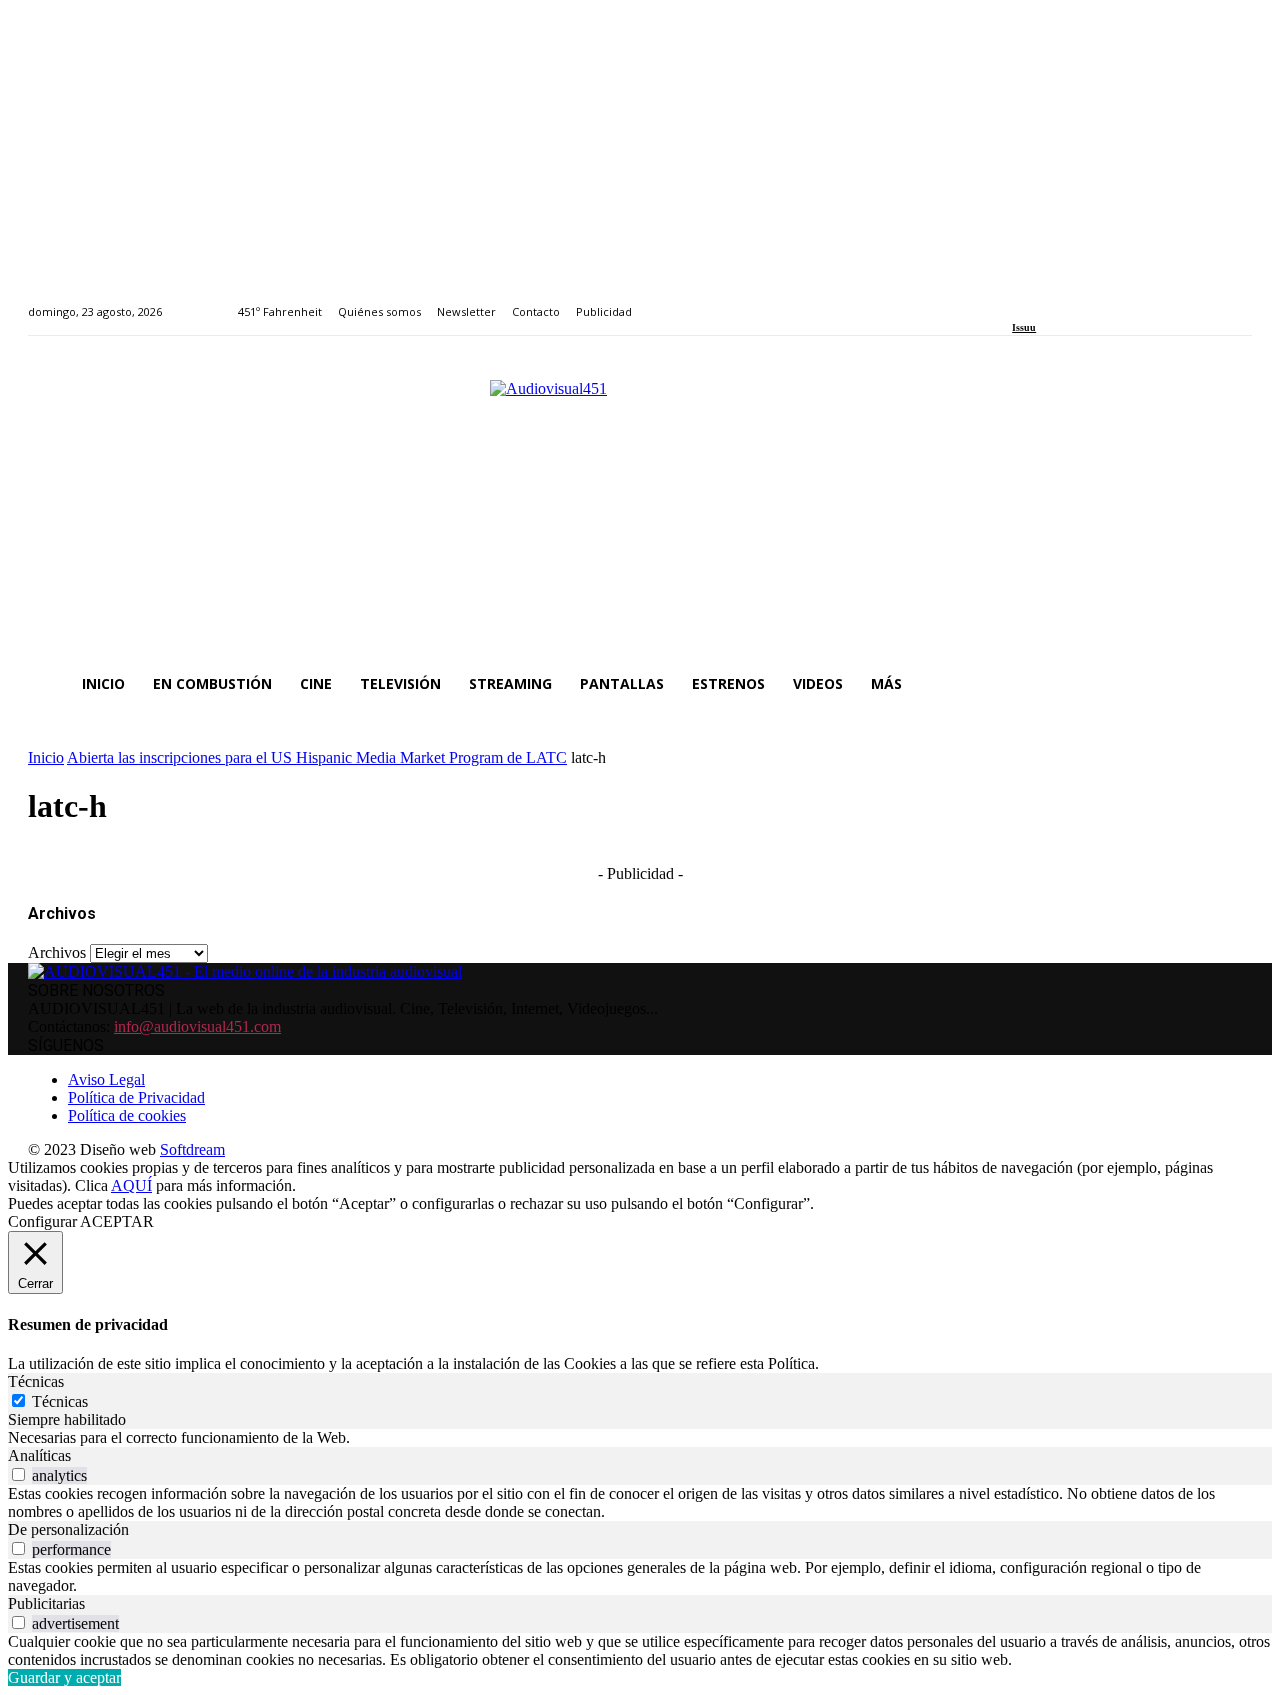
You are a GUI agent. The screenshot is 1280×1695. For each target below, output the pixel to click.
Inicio (46, 757)
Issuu (1024, 327)
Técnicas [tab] (36, 1381)
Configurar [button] (42, 1221)
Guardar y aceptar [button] (64, 1677)
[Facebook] (1018, 300)
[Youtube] (1109, 300)
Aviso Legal (106, 1079)
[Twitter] (1087, 300)
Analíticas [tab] (39, 1455)
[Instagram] (1041, 300)
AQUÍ (131, 1185)
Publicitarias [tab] (46, 1603)
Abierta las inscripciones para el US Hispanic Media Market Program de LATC (317, 757)
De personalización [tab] (68, 1529)
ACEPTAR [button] (117, 1221)
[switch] (18, 1474)
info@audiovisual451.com (197, 1026)
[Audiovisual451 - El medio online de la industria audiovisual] (640, 508)
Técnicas (60, 1401)
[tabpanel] (640, 1438)
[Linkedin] (1064, 300)
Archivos (57, 952)
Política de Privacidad (136, 1097)
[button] (1228, 684)
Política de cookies (127, 1115)
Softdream (192, 1149)
